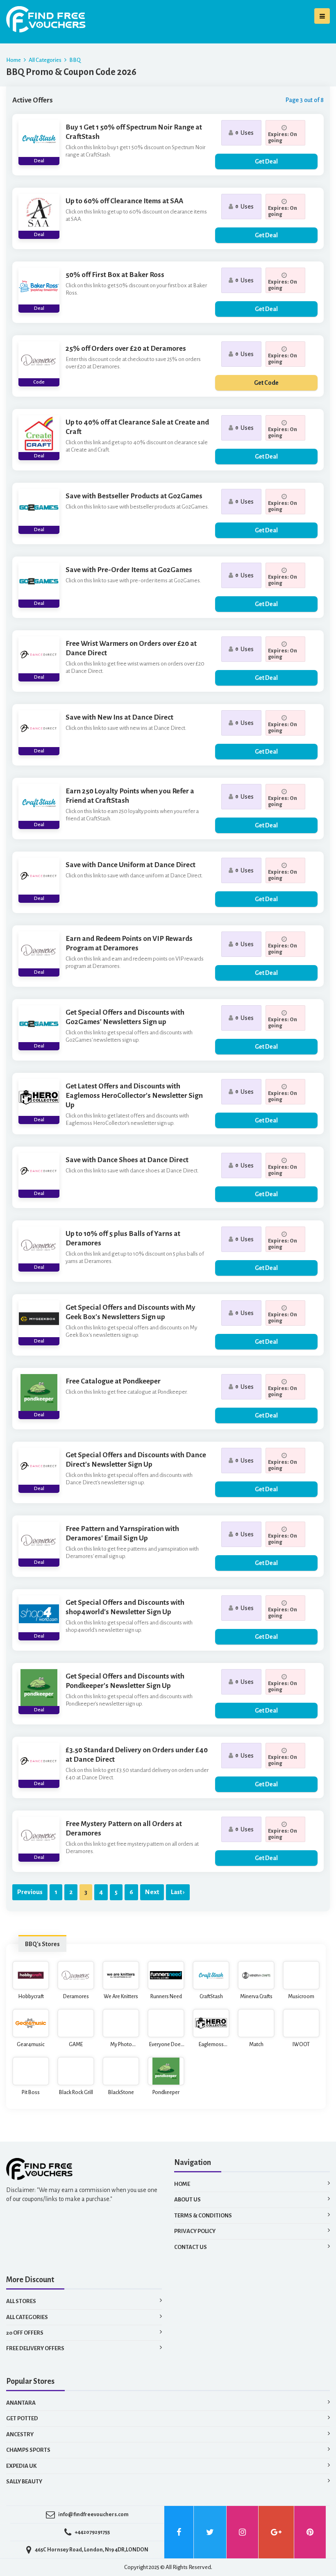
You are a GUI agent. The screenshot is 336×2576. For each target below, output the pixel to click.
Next (152, 1892)
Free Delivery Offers (35, 2348)
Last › (178, 1892)
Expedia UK (21, 2466)
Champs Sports (28, 2450)
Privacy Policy (195, 2231)
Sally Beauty (24, 2482)
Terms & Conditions (203, 2216)
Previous (30, 1892)
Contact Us (191, 2247)
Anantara (21, 2403)
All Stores (21, 2301)
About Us (187, 2200)
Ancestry (20, 2434)
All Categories (45, 60)
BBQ (75, 60)
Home (14, 60)
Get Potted (22, 2418)
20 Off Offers (25, 2333)
